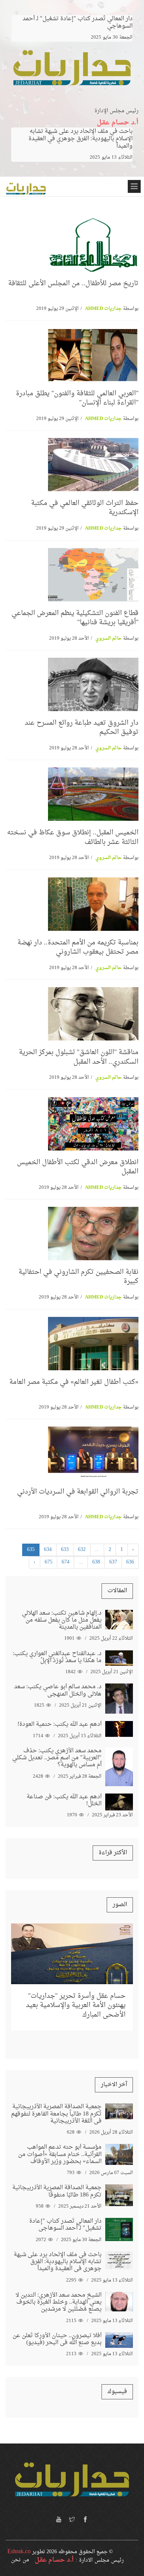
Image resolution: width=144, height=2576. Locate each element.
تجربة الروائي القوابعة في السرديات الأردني (78, 1492)
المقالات (117, 1591)
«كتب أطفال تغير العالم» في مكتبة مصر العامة (74, 1382)
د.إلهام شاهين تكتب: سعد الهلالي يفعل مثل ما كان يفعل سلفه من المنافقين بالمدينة (62, 1620)
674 (66, 1562)
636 (130, 1562)
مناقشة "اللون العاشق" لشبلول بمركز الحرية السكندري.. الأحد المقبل (79, 1057)
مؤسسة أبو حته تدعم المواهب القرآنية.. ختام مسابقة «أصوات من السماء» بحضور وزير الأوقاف (60, 2154)
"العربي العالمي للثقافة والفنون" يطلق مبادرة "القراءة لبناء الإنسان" (77, 398)
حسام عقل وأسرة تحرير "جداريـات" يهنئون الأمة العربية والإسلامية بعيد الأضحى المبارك (76, 2005)
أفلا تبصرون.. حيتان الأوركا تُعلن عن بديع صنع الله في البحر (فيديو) (57, 2339)
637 (113, 1562)
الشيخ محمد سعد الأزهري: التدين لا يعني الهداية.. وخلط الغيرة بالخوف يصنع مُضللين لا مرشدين (59, 2302)
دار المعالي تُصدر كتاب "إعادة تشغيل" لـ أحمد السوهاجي (65, 2225)
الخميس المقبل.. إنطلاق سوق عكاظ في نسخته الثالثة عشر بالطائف (73, 837)
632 (82, 1550)
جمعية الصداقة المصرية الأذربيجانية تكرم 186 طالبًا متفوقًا (57, 2191)
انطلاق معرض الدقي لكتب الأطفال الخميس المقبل (78, 1167)
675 (49, 1562)
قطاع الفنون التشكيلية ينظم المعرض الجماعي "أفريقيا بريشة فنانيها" (75, 618)
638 (96, 1562)
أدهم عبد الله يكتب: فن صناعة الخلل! (64, 1800)
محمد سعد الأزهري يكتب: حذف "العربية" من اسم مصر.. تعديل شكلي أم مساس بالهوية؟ (57, 1758)
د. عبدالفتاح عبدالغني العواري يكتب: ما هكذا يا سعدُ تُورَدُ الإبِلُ (57, 1657)
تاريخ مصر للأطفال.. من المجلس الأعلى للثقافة (73, 284)
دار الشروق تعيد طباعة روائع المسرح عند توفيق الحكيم (82, 728)
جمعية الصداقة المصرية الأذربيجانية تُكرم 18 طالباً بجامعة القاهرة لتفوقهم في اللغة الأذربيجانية (56, 2114)
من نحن (20, 2560)
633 (65, 1550)
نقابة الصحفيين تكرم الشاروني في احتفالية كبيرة (78, 1277)
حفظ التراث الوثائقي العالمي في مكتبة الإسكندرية (85, 508)
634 (48, 1550)
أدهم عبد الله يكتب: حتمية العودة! (59, 1724)
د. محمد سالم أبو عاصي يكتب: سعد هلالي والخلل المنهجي (58, 1690)
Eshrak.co (19, 2552)
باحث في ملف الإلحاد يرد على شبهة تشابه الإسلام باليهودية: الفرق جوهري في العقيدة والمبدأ (80, 139)
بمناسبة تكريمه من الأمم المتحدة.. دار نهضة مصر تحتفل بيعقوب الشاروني (78, 947)
